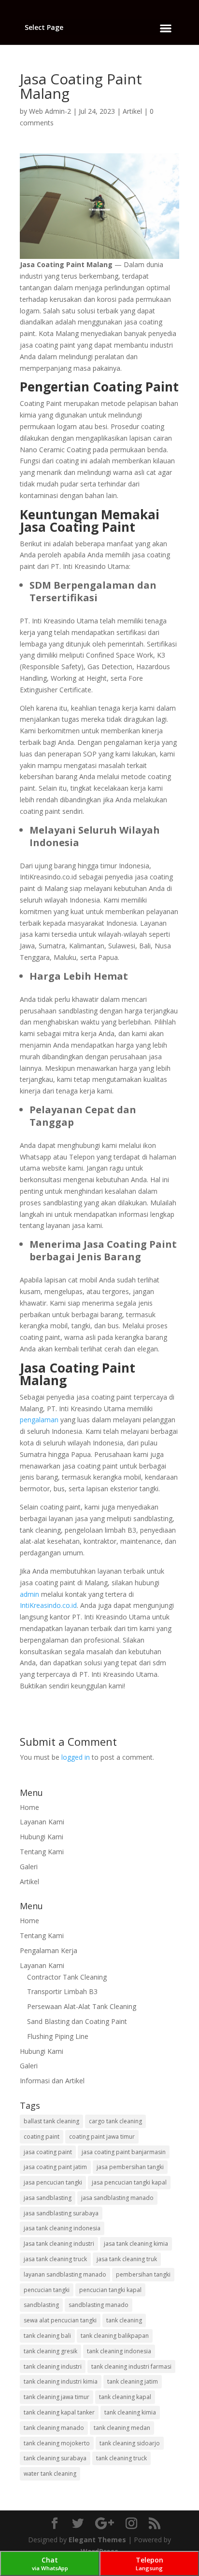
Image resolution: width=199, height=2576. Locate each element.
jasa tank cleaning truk (127, 2259)
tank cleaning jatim (133, 2381)
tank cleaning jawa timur (57, 2397)
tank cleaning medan (122, 2428)
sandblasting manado (99, 2305)
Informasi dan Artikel (52, 2081)
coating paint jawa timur (102, 2137)
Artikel (132, 111)
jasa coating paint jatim (55, 2167)
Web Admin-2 (50, 111)
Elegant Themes (97, 2540)
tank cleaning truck (121, 2458)
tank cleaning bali (47, 2336)
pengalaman (39, 1420)
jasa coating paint (48, 2152)
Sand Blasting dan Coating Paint (77, 2021)
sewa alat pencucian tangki (60, 2320)
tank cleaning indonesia (119, 2351)
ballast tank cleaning (51, 2121)
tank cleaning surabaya (55, 2458)
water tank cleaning (50, 2474)
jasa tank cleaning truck (55, 2259)
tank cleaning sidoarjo (130, 2443)
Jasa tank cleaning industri (59, 2244)
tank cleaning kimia (130, 2412)
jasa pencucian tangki (53, 2182)
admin (29, 1594)
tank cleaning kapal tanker (59, 2412)
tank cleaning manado (54, 2428)
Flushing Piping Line (58, 2036)
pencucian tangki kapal (110, 2290)
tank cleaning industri (53, 2367)
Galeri (29, 1867)
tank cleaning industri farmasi (131, 2367)
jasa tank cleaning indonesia (62, 2228)
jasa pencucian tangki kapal (129, 2182)
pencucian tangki (47, 2290)
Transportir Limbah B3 (62, 1991)
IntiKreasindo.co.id (48, 1605)
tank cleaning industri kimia (61, 2381)
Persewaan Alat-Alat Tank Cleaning (82, 2006)
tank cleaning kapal (125, 2397)
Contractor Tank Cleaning (67, 1977)
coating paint (42, 2137)
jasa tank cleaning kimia (136, 2244)
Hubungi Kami (42, 1837)
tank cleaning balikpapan (115, 2336)
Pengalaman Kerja (49, 1950)
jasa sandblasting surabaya (61, 2213)
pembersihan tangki (143, 2274)
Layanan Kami (42, 1822)
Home (29, 1807)
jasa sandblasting (48, 2198)
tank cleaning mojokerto (57, 2443)
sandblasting (41, 2305)
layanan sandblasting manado (65, 2274)
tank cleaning (124, 2320)
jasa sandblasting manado (117, 2198)
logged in (76, 1757)
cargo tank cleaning (115, 2121)
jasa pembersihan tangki (130, 2167)
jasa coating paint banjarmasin (124, 2152)
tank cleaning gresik (50, 2351)
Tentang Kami (42, 1852)
